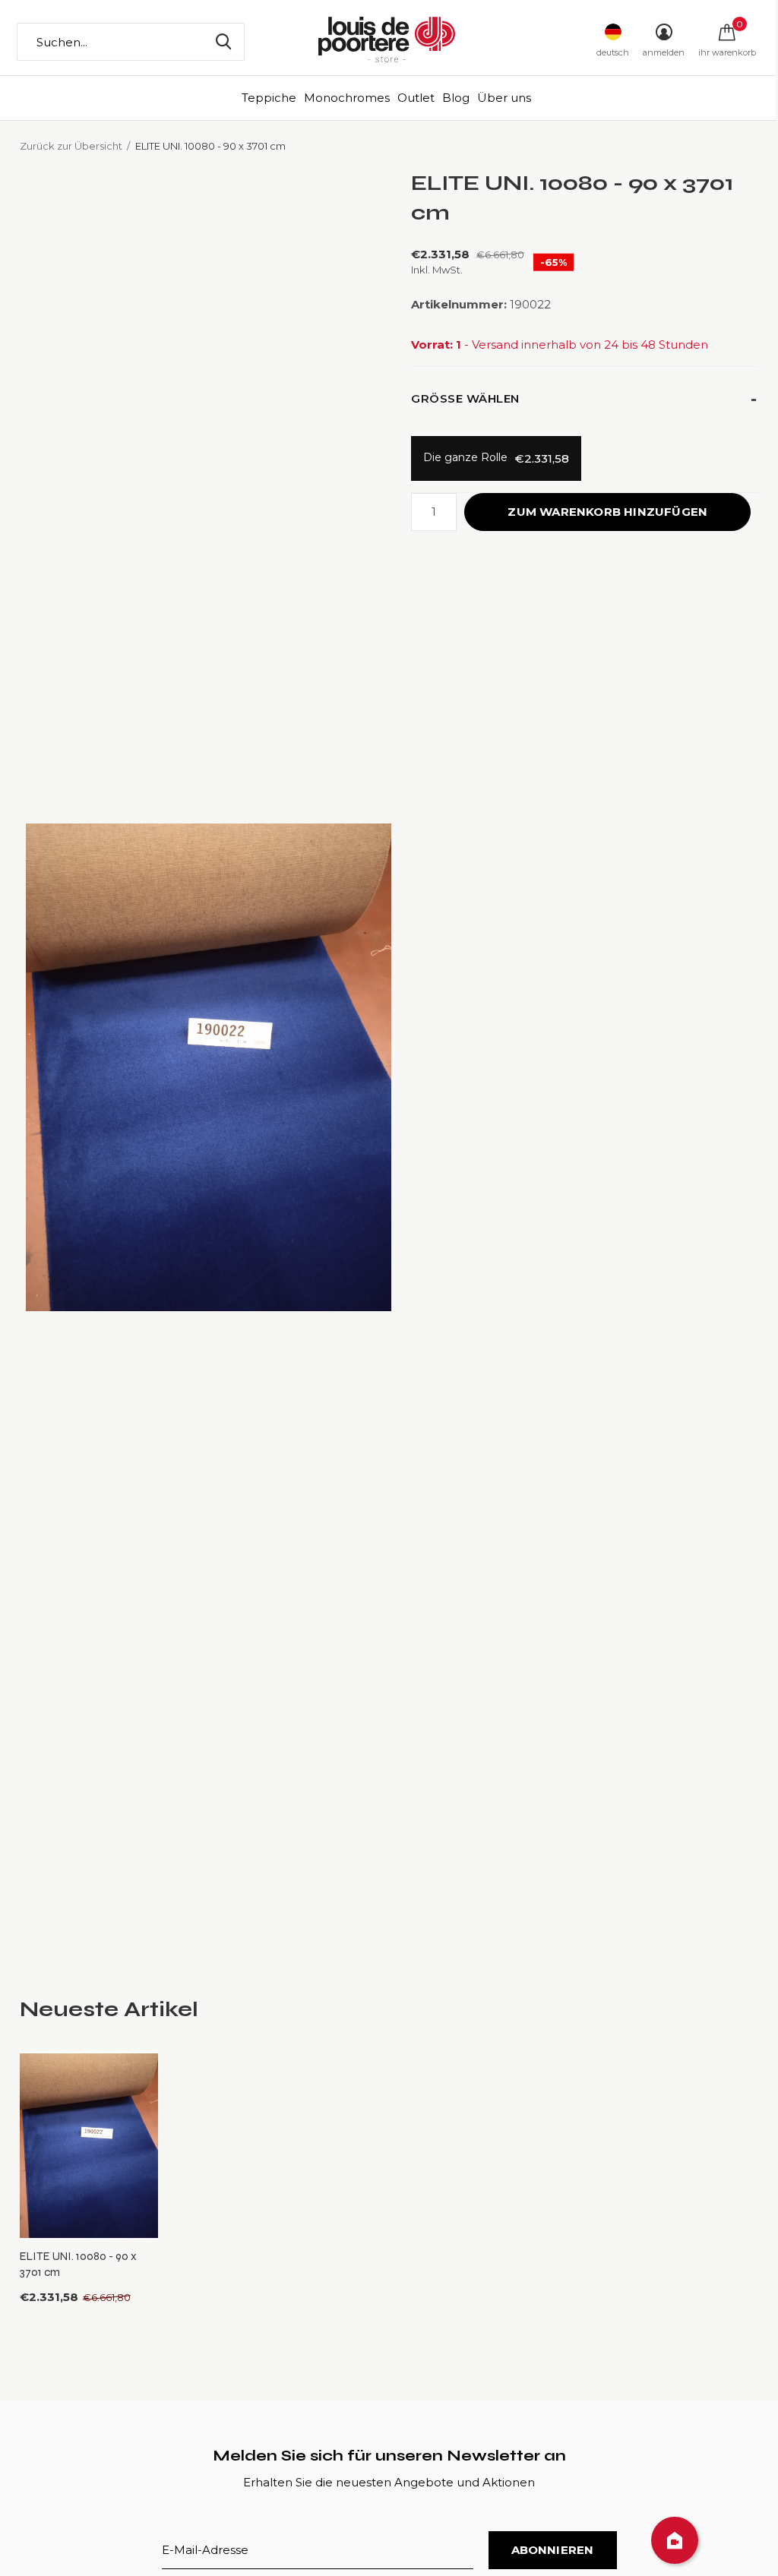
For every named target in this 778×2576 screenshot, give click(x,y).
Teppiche (269, 98)
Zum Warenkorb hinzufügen (607, 512)
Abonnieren (553, 2550)
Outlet (416, 98)
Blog (456, 98)
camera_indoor (675, 2540)
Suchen (223, 42)
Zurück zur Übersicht (71, 146)
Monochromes (347, 98)
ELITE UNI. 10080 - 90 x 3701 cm (78, 2264)
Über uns (504, 98)
